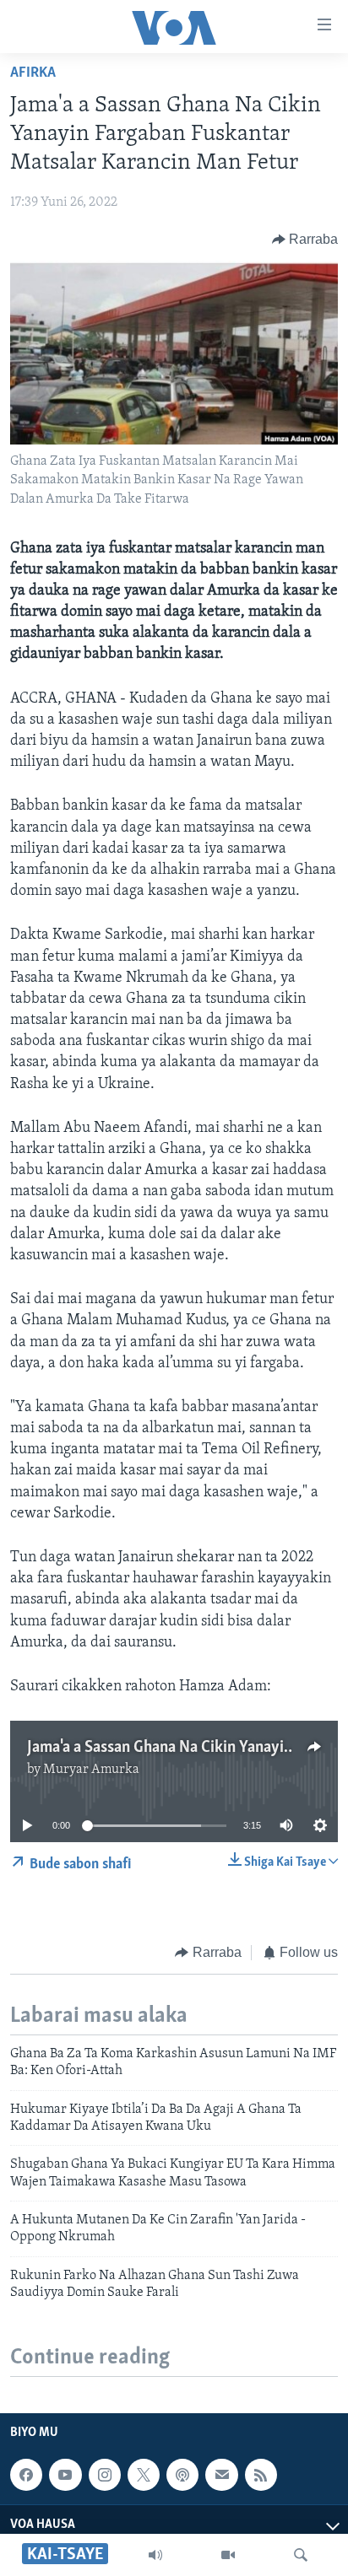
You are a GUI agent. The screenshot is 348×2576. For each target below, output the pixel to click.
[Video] (228, 2555)
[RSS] (261, 2475)
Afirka (33, 73)
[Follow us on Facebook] (26, 2475)
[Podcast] (182, 2475)
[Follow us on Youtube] (65, 2475)
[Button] (305, 240)
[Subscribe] (221, 2475)
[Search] (301, 2555)
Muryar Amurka (91, 1770)
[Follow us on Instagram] (105, 2475)
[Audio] (155, 2555)
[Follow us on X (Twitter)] (144, 2475)
